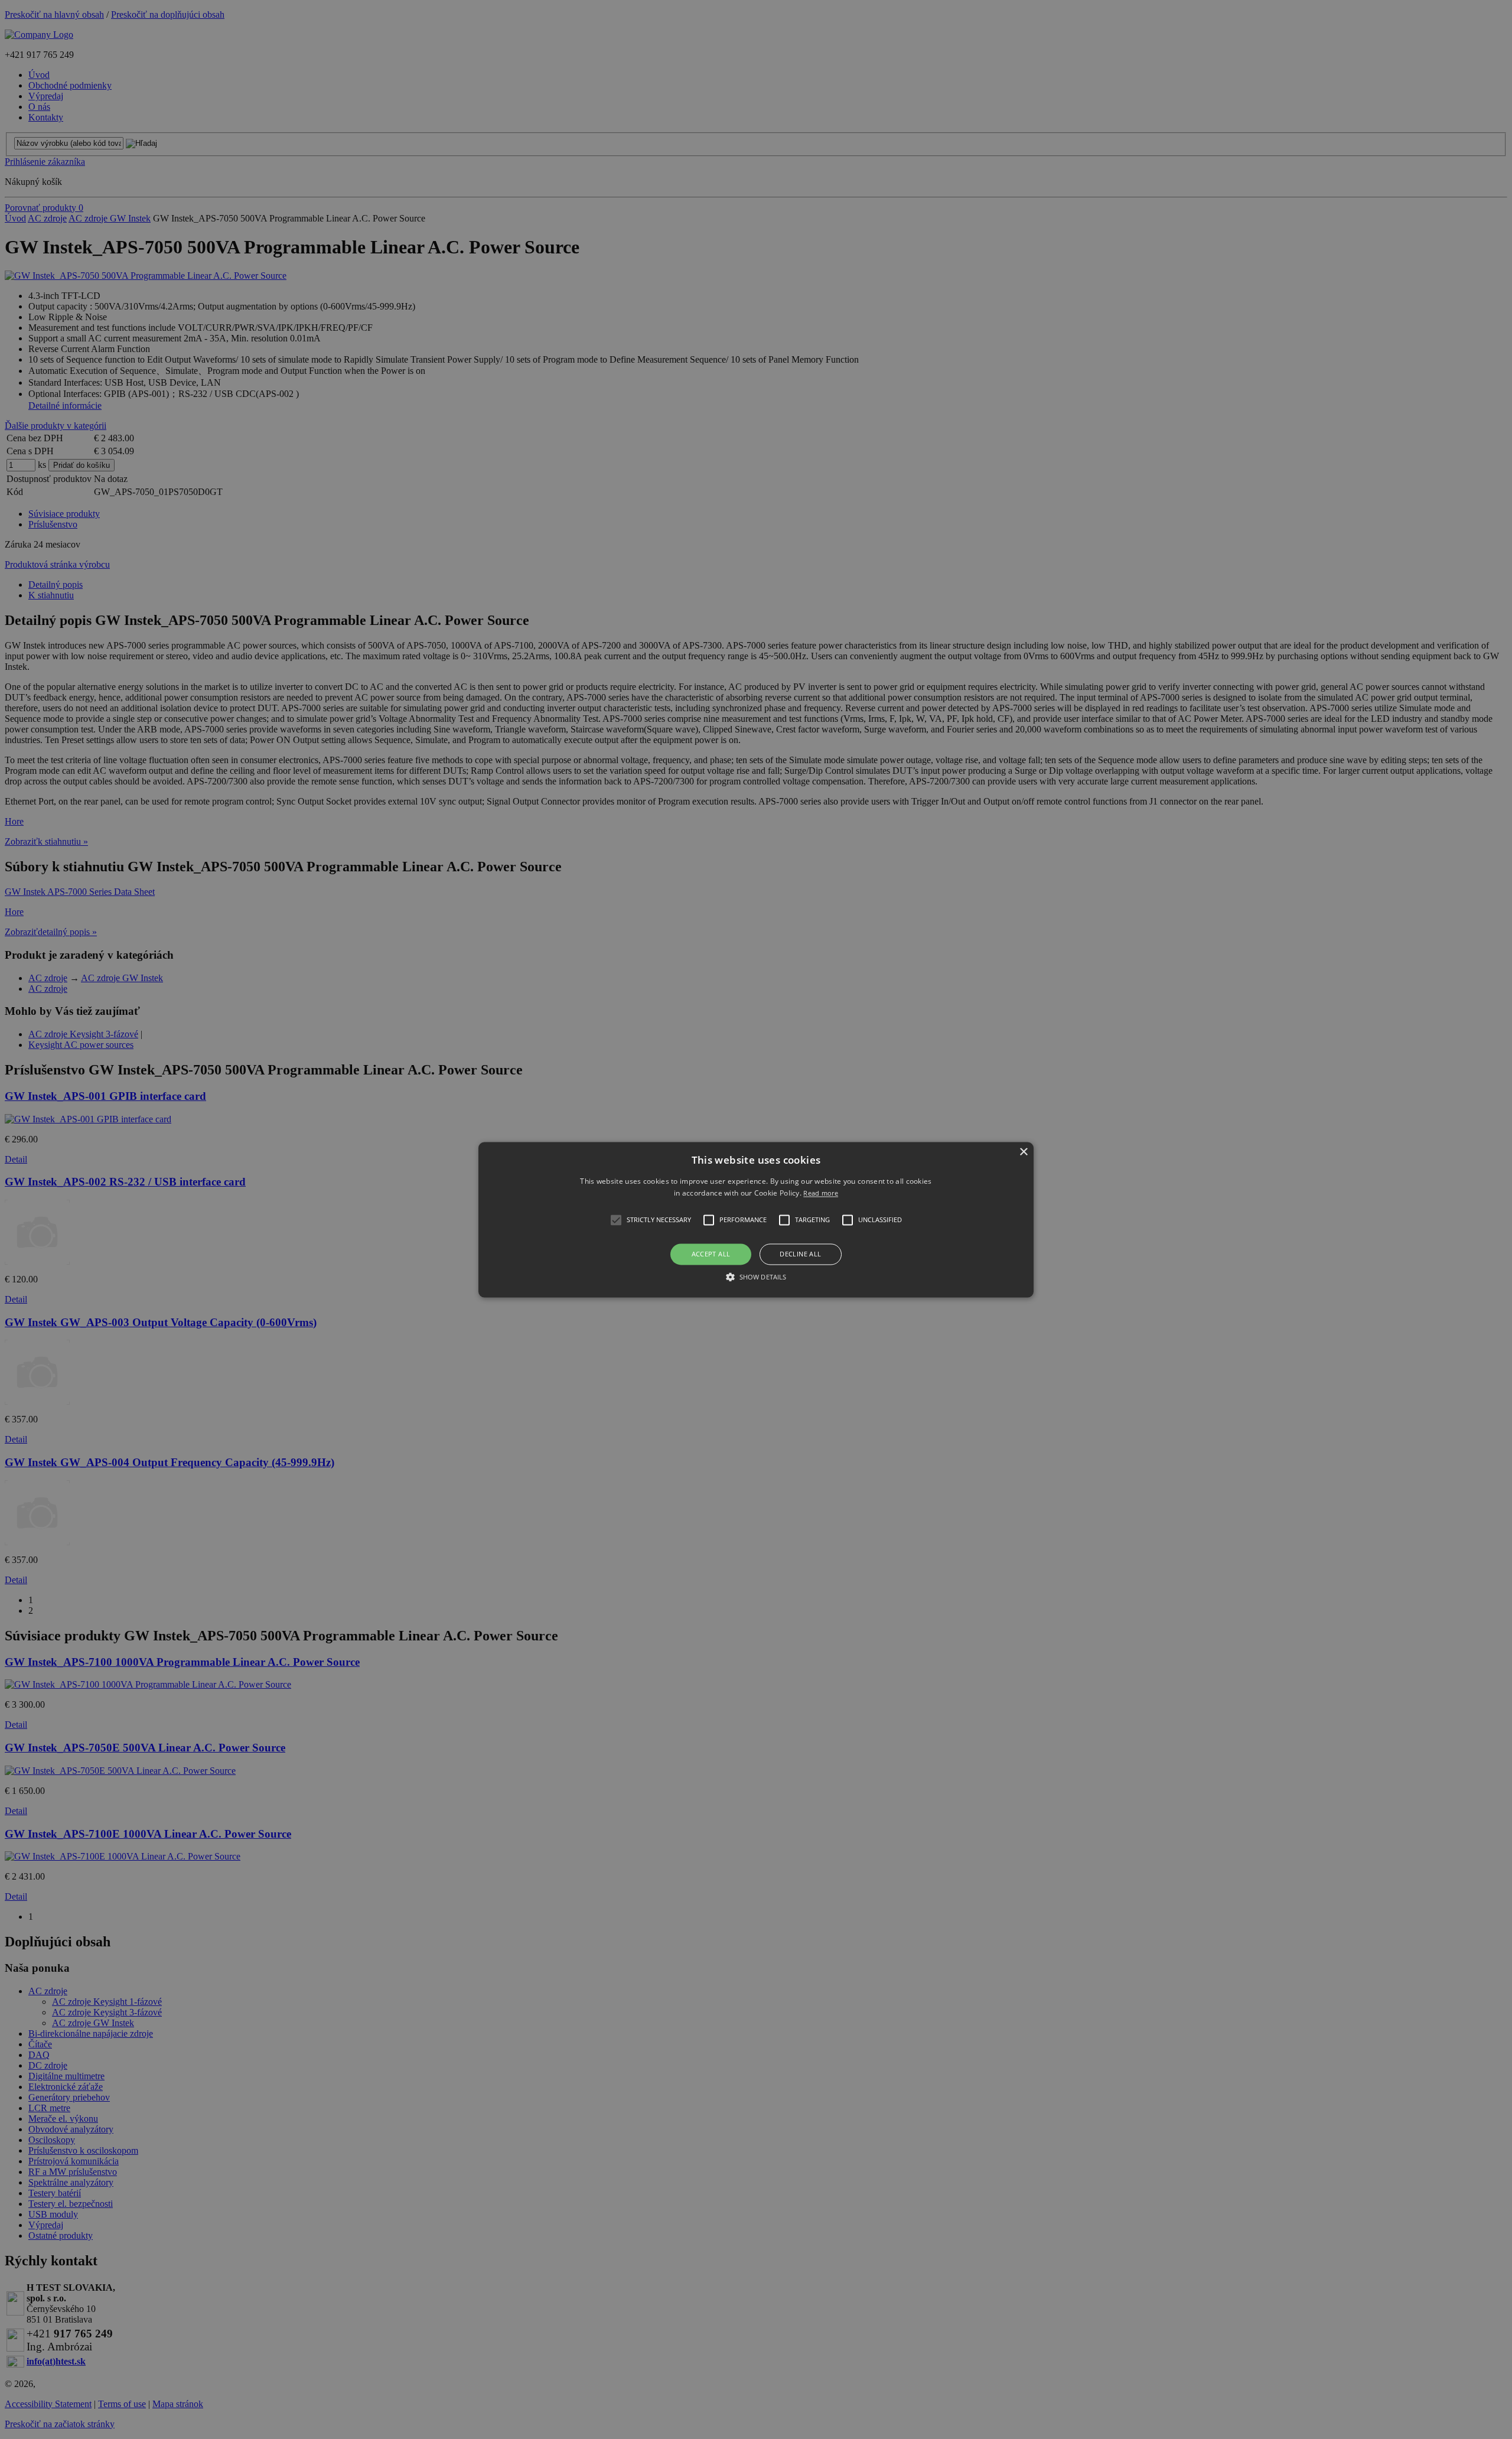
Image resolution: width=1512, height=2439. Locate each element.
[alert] (756, 1219)
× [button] (1023, 1152)
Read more (821, 1193)
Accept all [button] (711, 1254)
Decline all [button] (800, 1254)
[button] (756, 1219)
